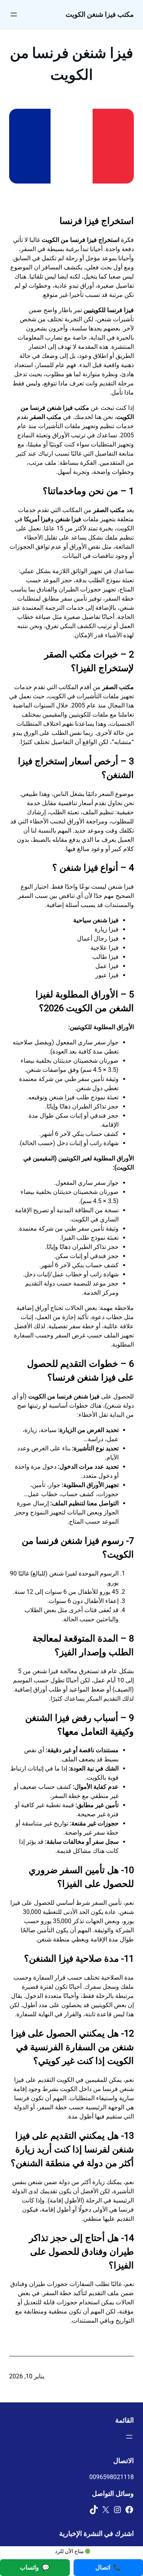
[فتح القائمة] (14, 14)
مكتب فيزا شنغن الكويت (100, 14)
